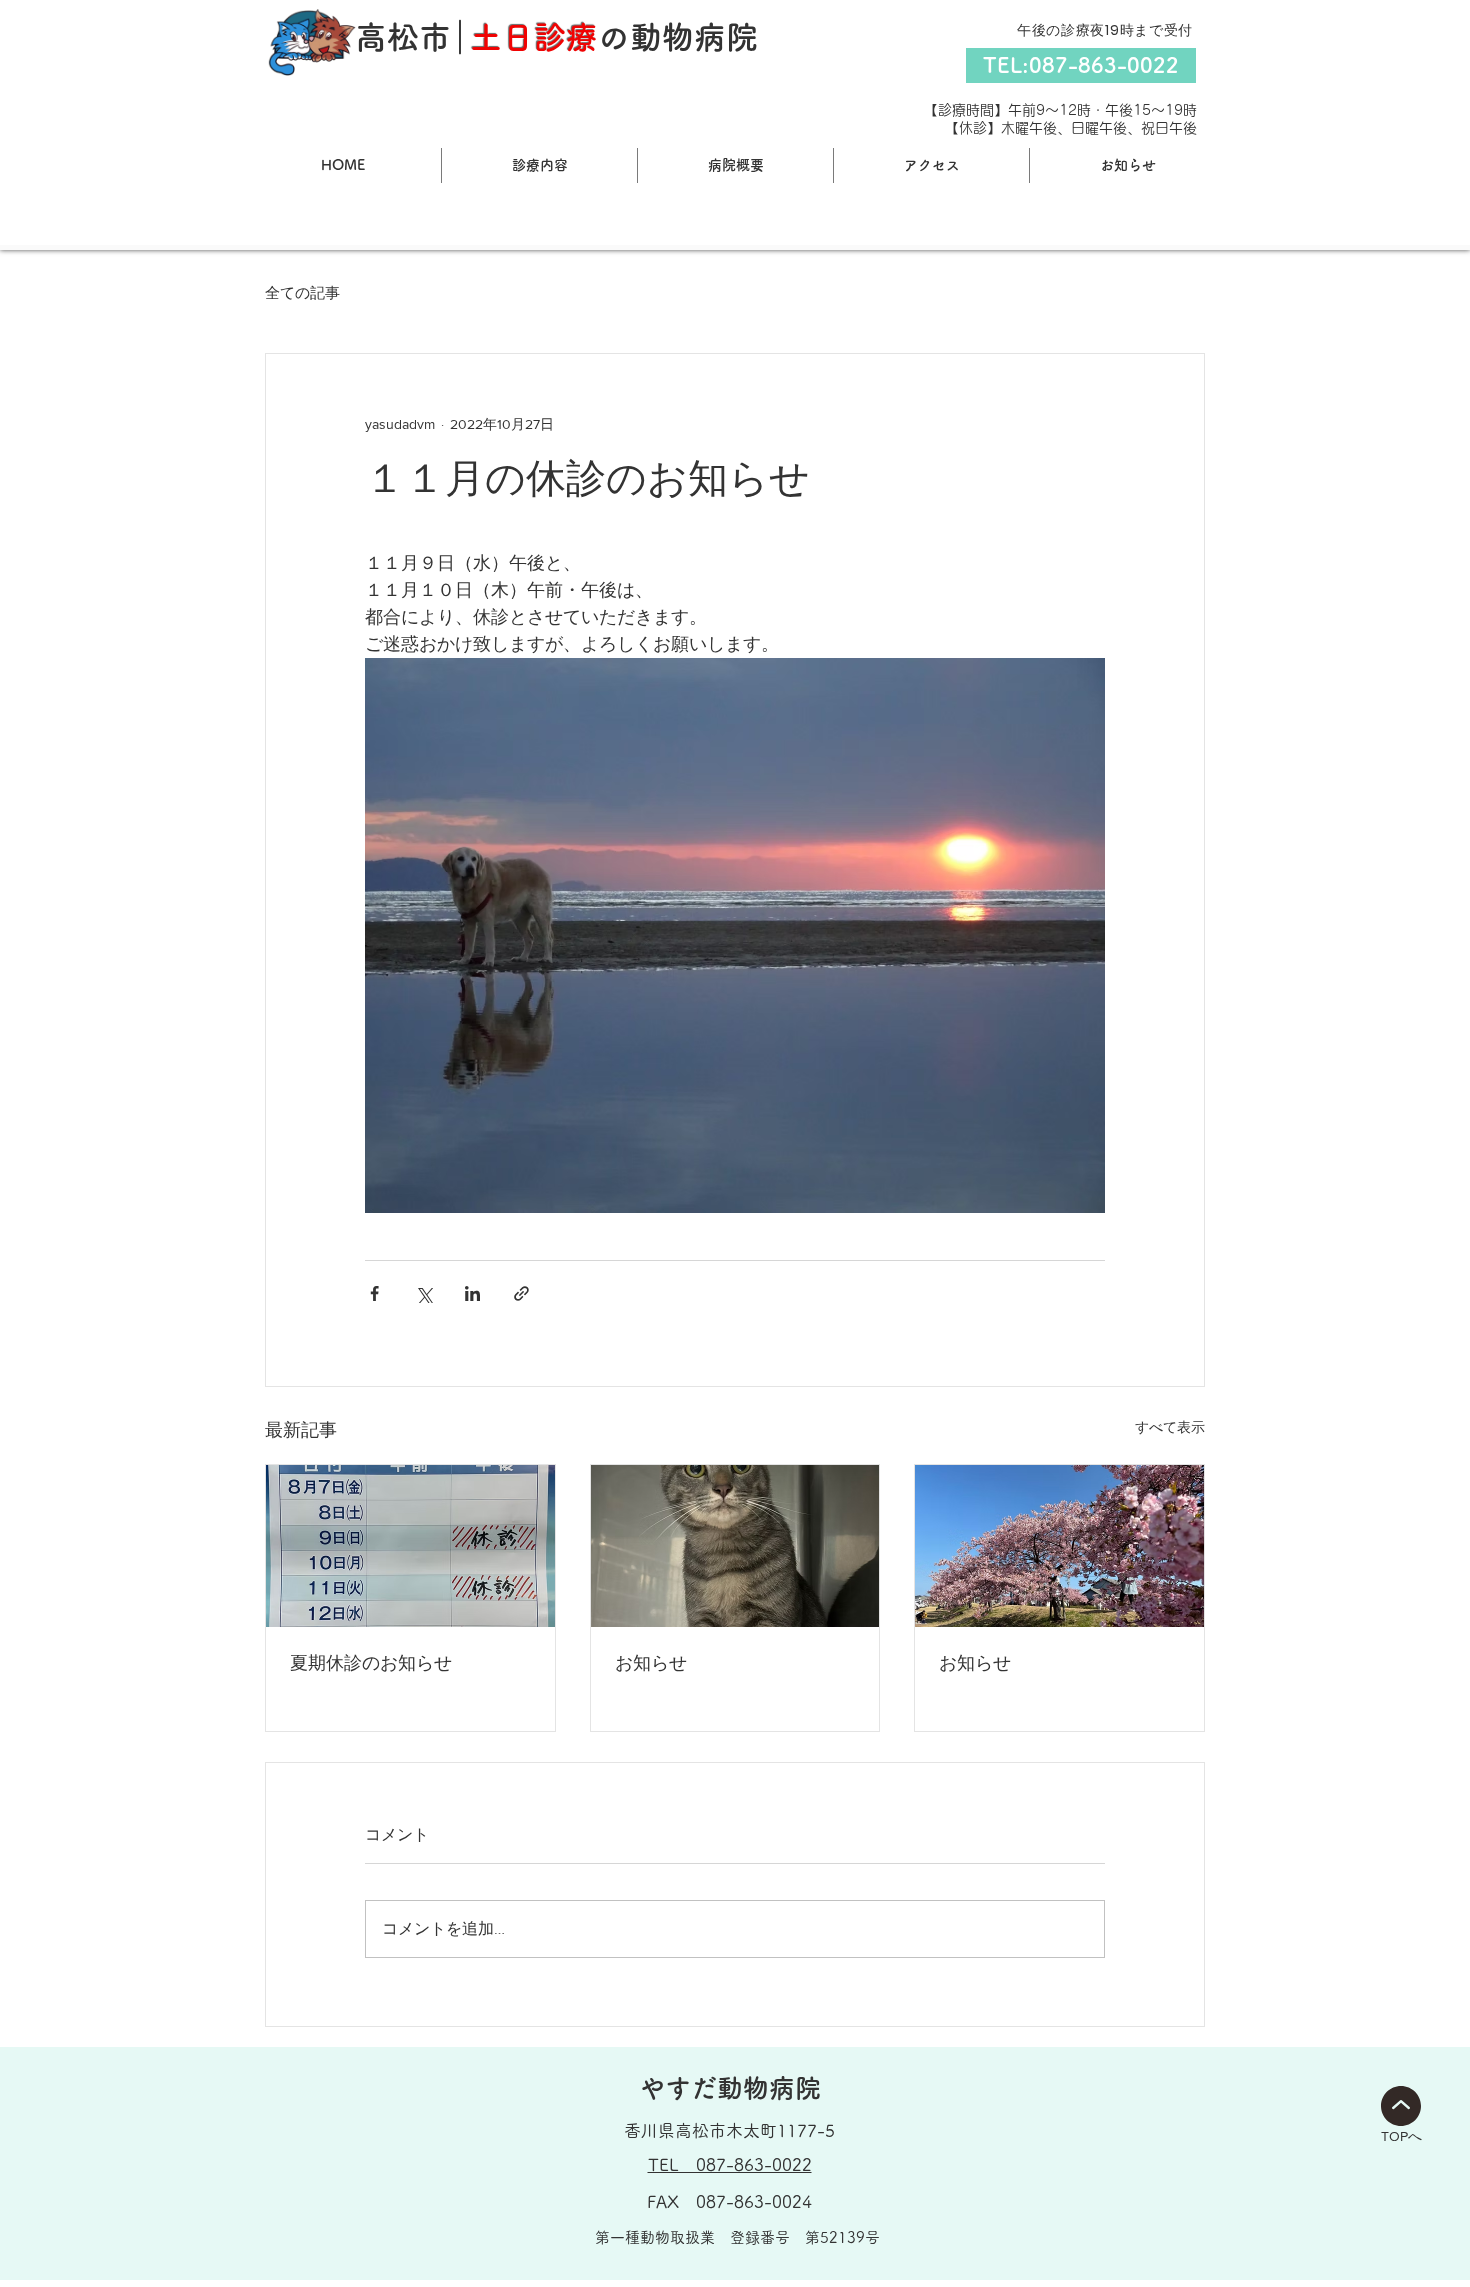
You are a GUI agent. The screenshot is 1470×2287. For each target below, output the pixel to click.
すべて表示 (1170, 1427)
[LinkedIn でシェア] (472, 1293)
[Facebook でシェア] (374, 1293)
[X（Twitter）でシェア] (423, 1293)
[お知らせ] (735, 1546)
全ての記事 (302, 292)
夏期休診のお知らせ (371, 1663)
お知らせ (651, 1663)
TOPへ (1401, 2136)
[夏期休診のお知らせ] (410, 1546)
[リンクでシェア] (521, 1293)
